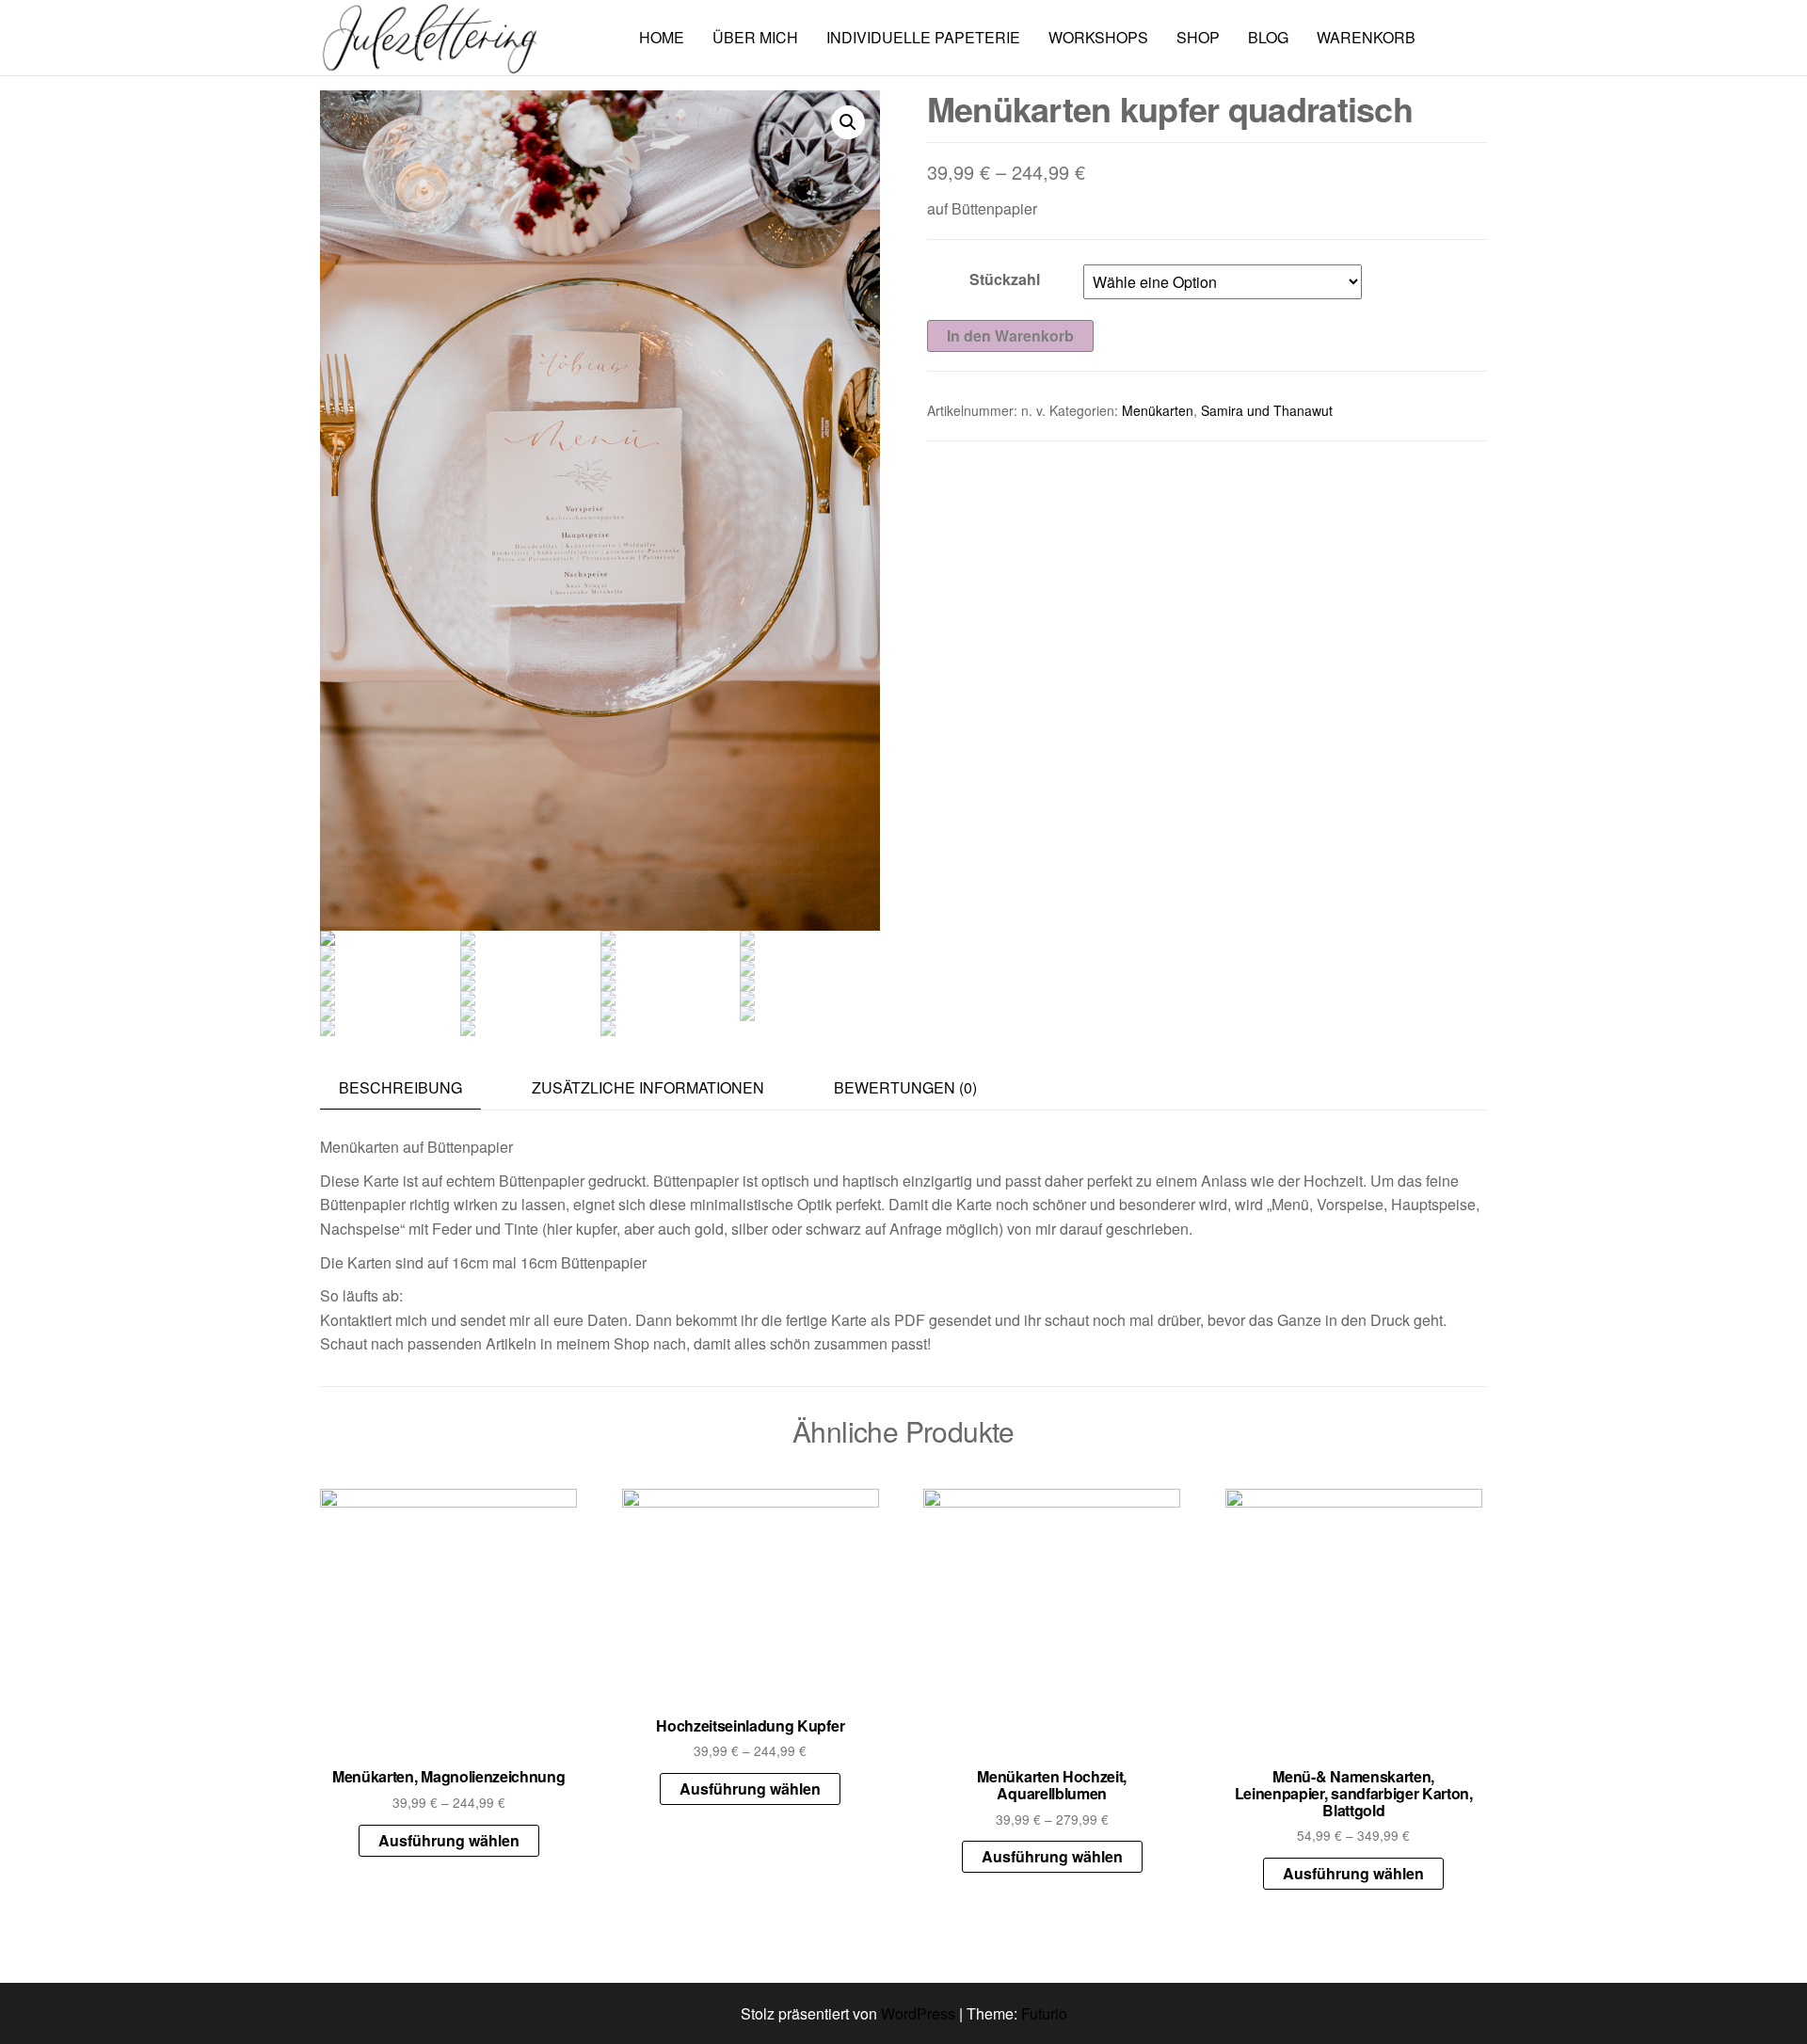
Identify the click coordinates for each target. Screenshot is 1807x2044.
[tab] (415, 1088)
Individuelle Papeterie (923, 37)
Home (662, 37)
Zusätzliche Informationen (648, 1087)
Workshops (1098, 37)
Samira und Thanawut (1267, 410)
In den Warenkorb (1010, 335)
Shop (1198, 37)
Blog (1268, 37)
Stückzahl (1005, 279)
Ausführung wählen (449, 1840)
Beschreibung (400, 1087)
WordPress (918, 2013)
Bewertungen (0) (905, 1087)
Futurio (1044, 2013)
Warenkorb (1366, 37)
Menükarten (1158, 410)
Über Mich (755, 37)
